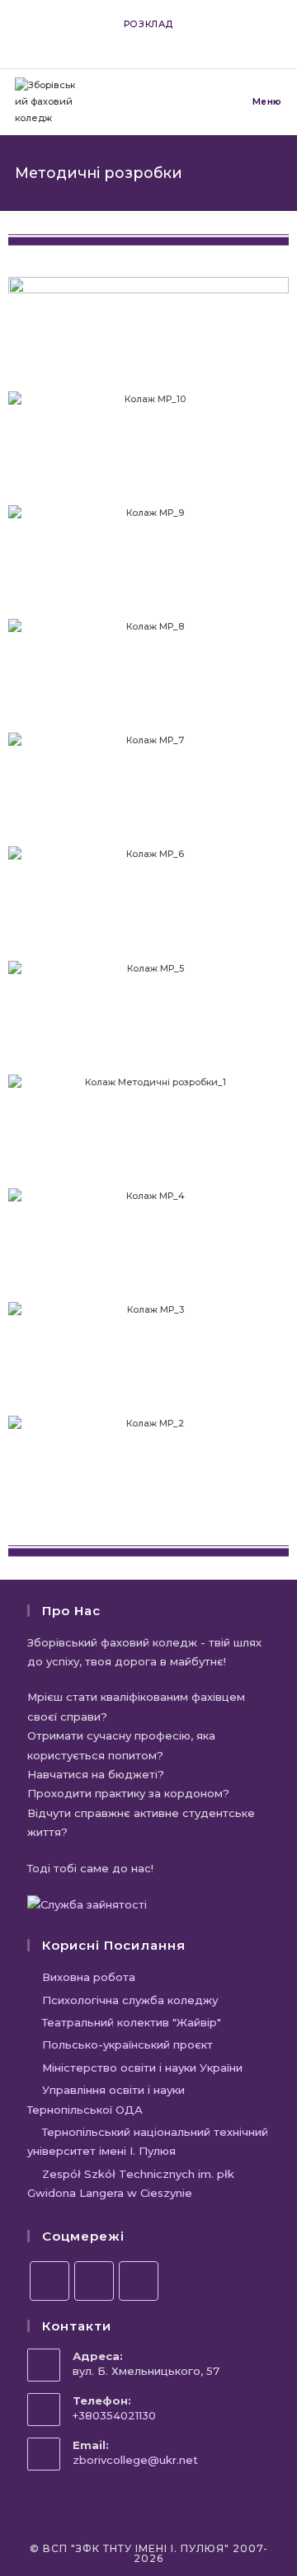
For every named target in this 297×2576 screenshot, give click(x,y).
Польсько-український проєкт (127, 2044)
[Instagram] (94, 2281)
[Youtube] (139, 2281)
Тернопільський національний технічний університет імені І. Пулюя (148, 2141)
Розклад (148, 24)
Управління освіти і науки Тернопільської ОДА (106, 2099)
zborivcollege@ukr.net (135, 2460)
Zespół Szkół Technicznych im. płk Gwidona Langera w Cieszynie (131, 2183)
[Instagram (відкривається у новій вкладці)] (141, 40)
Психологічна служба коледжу (130, 2000)
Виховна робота (89, 1977)
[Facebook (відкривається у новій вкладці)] (123, 40)
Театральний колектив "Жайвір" (132, 2022)
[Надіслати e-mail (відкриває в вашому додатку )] (177, 40)
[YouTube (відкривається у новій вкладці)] (160, 40)
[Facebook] (49, 2281)
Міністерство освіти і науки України (142, 2068)
